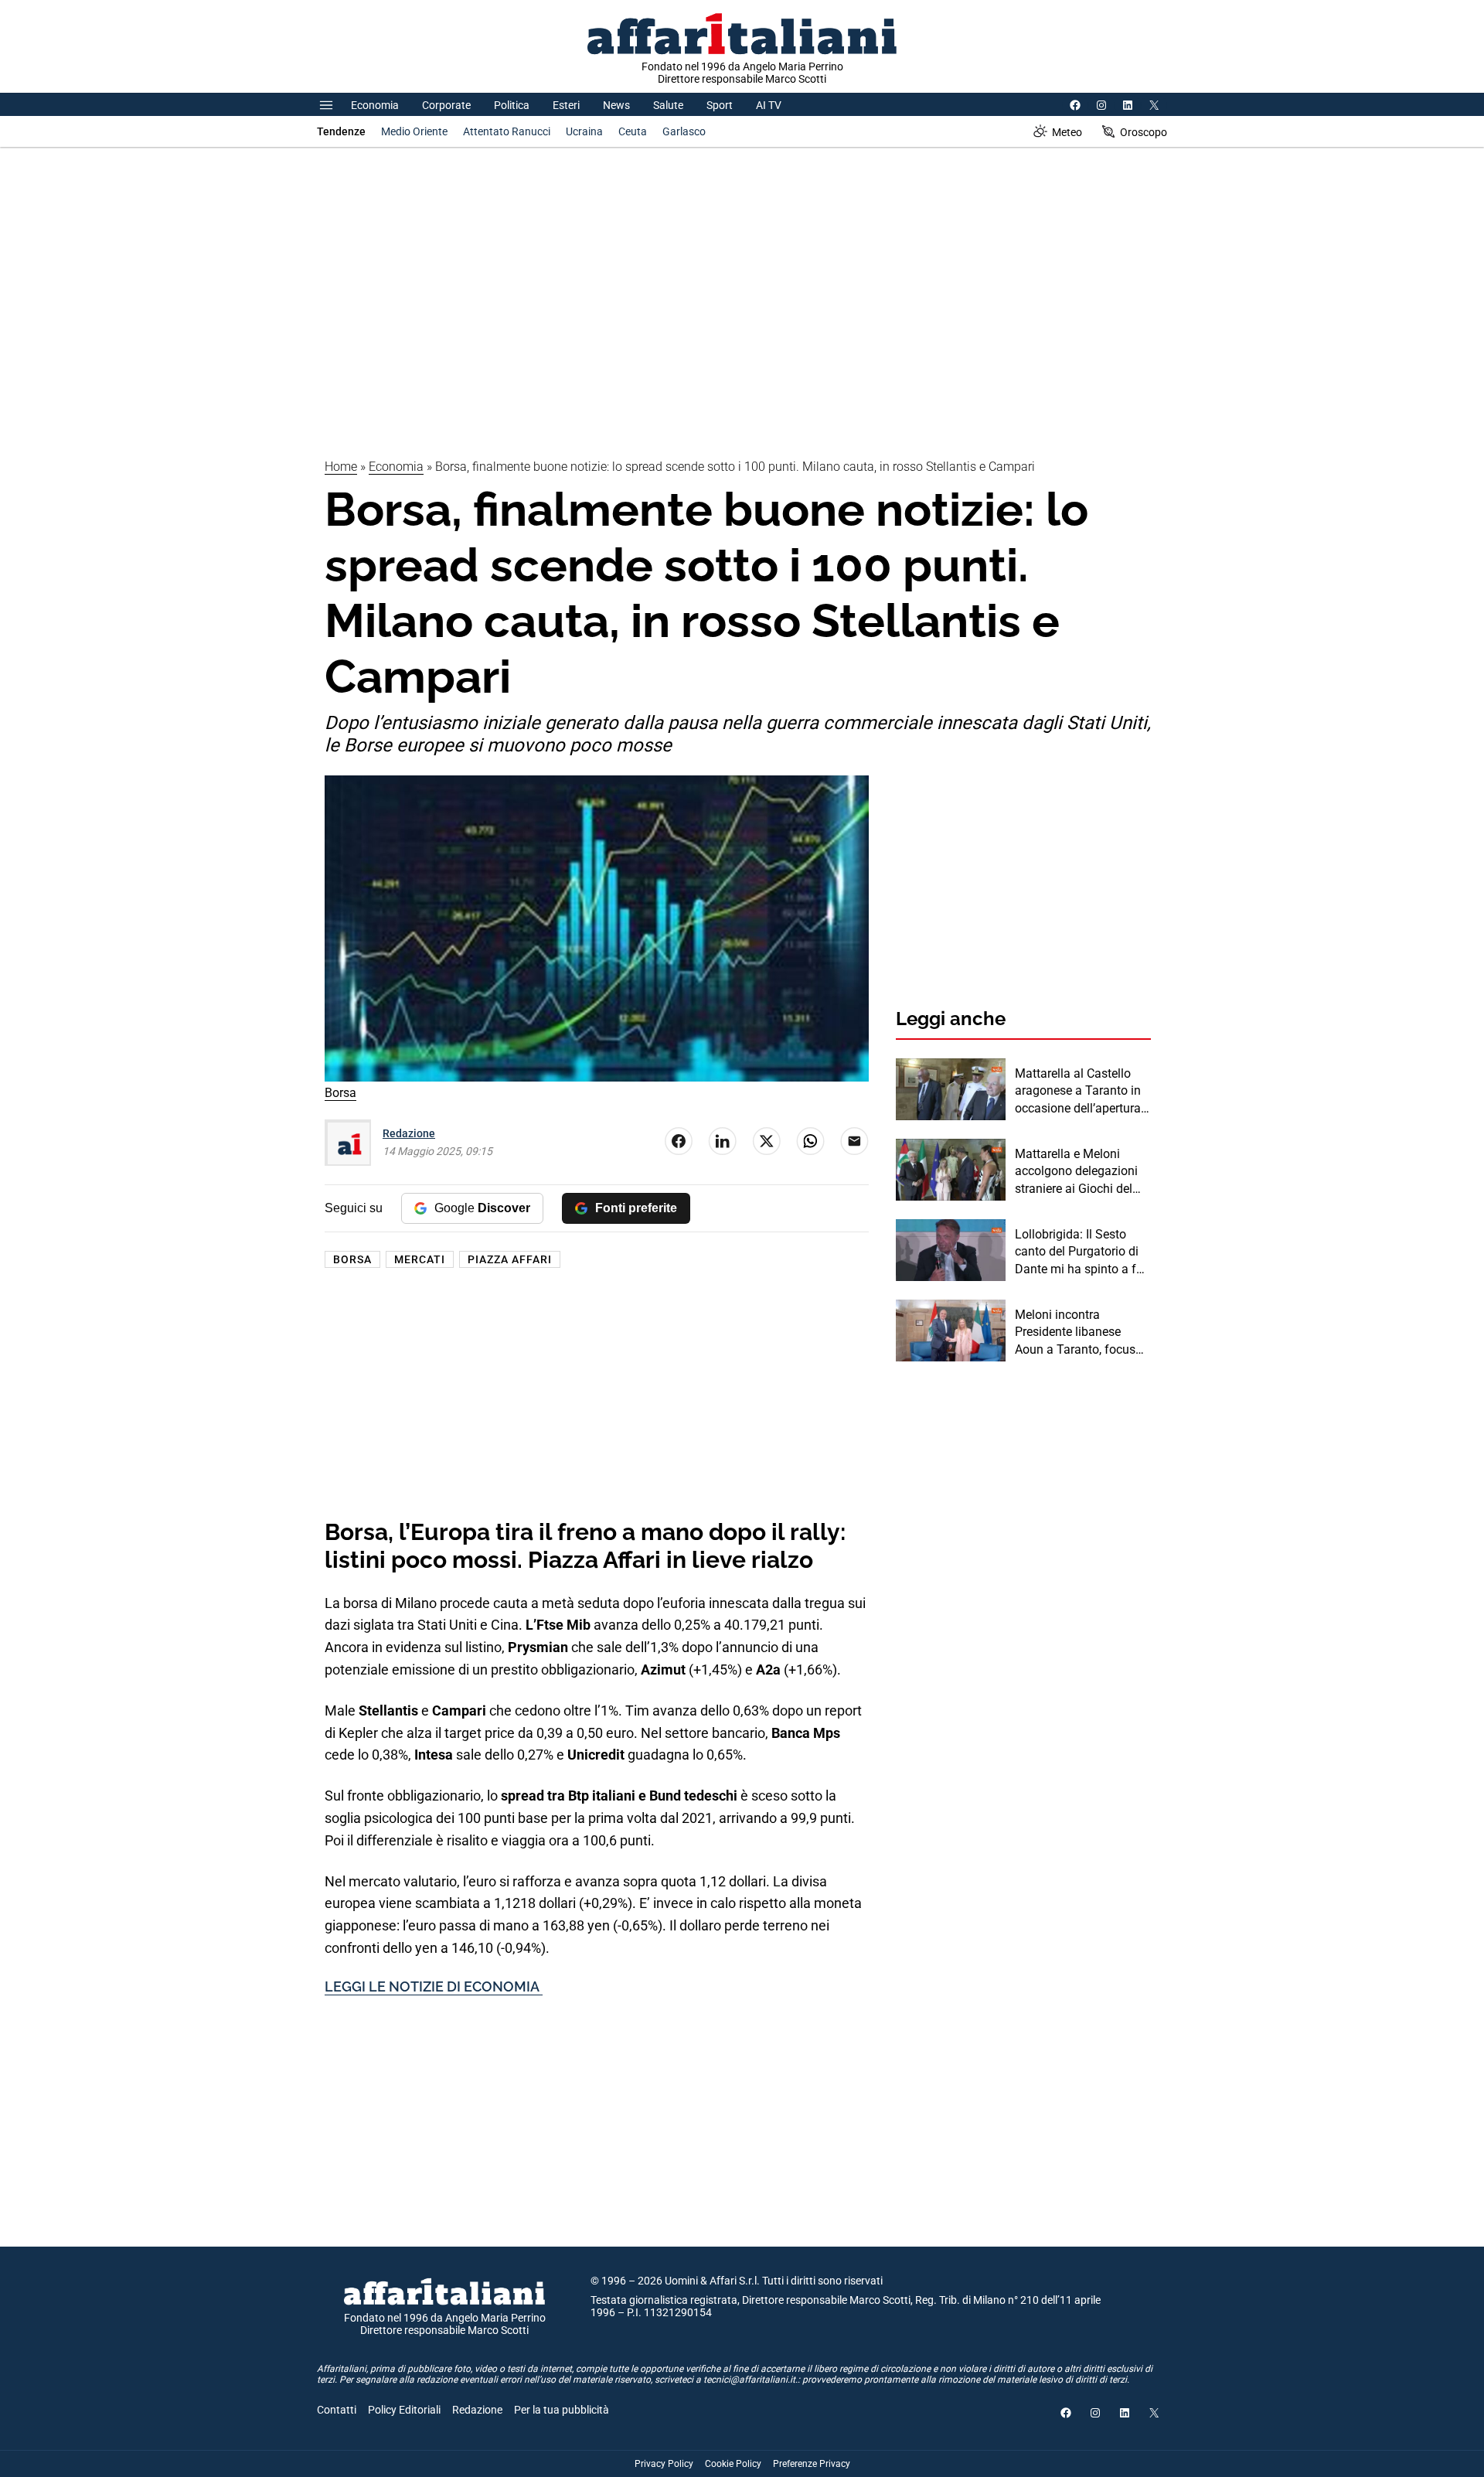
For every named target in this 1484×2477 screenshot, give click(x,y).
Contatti (337, 2410)
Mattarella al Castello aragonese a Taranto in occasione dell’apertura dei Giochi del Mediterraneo (1078, 1092)
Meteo (1067, 132)
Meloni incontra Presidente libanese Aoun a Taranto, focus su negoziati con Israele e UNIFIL (1079, 1333)
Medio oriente (414, 131)
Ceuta (633, 131)
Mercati (420, 1259)
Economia (375, 105)
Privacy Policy (664, 2464)
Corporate (446, 105)
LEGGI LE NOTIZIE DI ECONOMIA (434, 1986)
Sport (720, 105)
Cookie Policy (733, 2464)
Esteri (566, 105)
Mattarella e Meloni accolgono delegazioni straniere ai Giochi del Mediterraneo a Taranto (1079, 1172)
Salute (668, 105)
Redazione (409, 1133)
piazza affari (510, 1259)
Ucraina (584, 131)
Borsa (352, 1259)
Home (341, 467)
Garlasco (684, 131)
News (616, 105)
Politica (512, 105)
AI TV (769, 105)
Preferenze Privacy (812, 2464)
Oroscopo (1144, 132)
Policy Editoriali (404, 2410)
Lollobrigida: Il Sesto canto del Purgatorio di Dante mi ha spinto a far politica (1081, 1252)
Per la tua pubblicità (562, 2410)
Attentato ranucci (507, 131)
